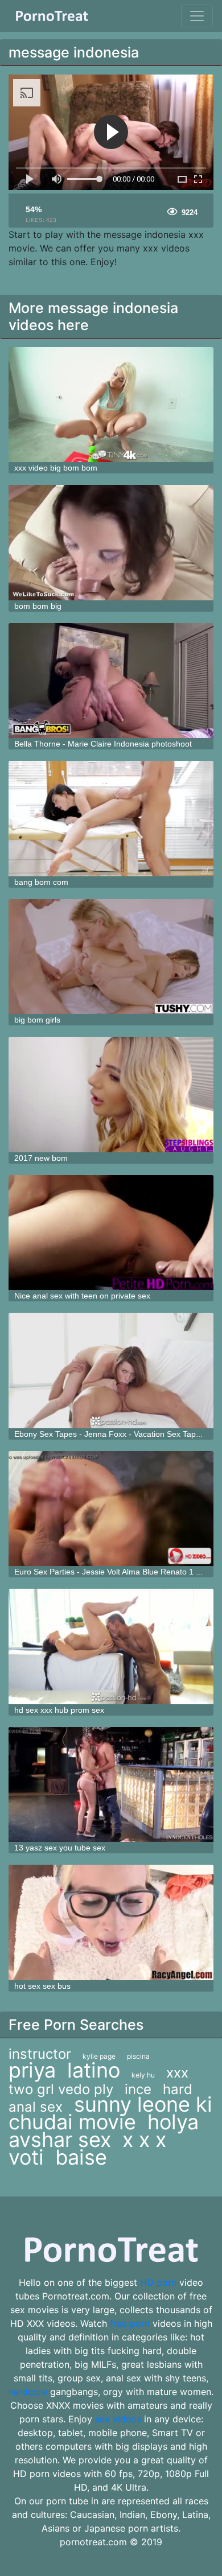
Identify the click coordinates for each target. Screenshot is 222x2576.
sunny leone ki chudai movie (110, 2113)
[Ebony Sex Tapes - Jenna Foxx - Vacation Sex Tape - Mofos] (111, 1371)
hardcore (28, 2392)
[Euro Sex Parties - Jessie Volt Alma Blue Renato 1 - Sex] (111, 1509)
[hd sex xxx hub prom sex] (111, 1646)
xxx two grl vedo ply (98, 2081)
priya (32, 2070)
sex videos (118, 2419)
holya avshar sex (104, 2131)
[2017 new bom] (111, 1095)
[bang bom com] (111, 819)
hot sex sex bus (42, 1986)
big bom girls (37, 1020)
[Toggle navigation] (197, 16)
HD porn (158, 2282)
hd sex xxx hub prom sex (59, 1710)
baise (81, 2157)
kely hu (143, 2075)
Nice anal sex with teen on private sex (82, 1296)
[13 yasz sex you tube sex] (111, 1785)
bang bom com (41, 882)
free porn (130, 2323)
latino (94, 2070)
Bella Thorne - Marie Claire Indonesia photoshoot (103, 744)
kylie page (99, 2056)
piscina (138, 2056)
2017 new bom (41, 1158)
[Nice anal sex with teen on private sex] (111, 1233)
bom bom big (38, 606)
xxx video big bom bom (56, 468)
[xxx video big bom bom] (111, 405)
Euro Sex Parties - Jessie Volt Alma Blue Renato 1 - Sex (114, 1572)
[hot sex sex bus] (111, 1922)
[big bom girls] (111, 957)
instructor (40, 2054)
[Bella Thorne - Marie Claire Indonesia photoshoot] (111, 681)
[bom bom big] (111, 543)
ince (138, 2089)
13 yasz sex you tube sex (60, 1848)
